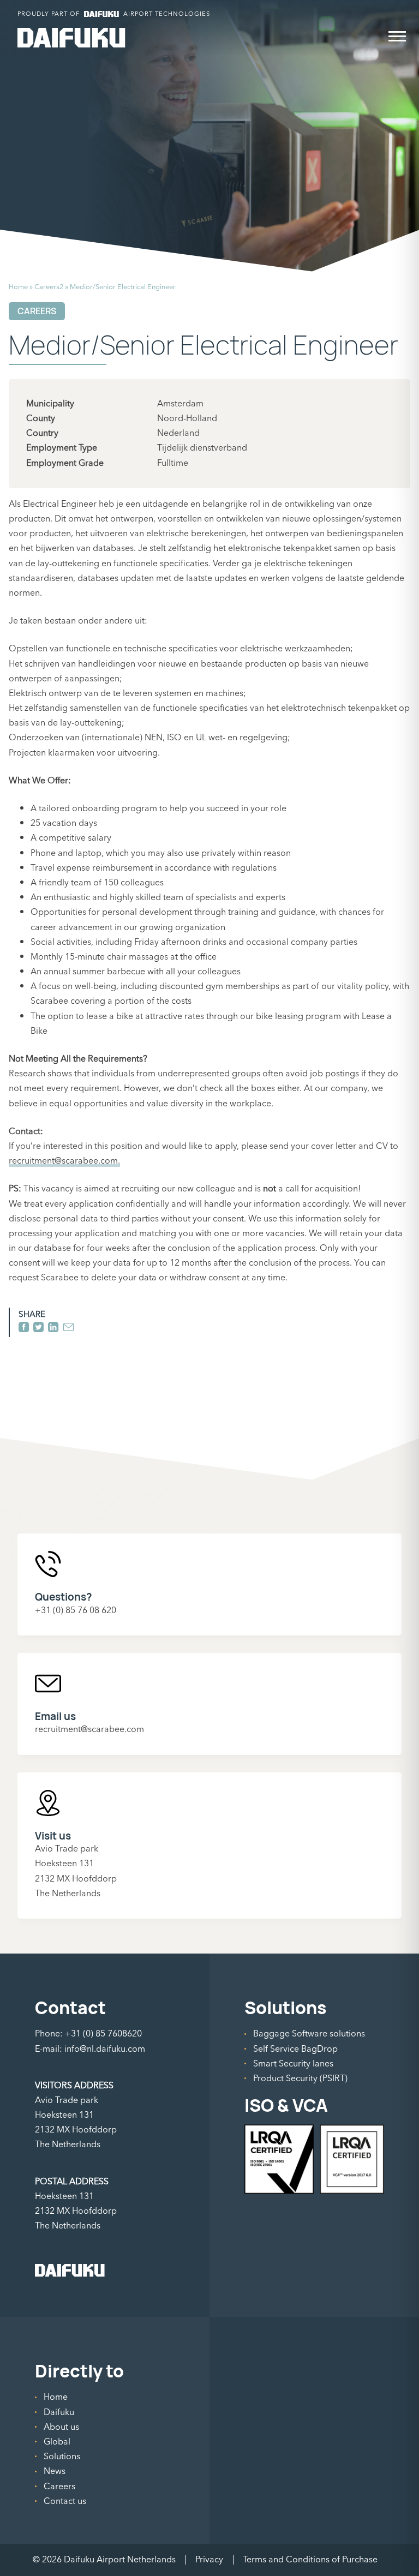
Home (18, 287)
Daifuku (59, 2412)
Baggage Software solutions (309, 2034)
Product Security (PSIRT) (300, 2078)
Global (57, 2442)
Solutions (62, 2457)
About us (61, 2427)
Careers (59, 2487)
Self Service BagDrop (295, 2049)
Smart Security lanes (293, 2064)
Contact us (65, 2501)
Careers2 (49, 287)
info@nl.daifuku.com (105, 2049)
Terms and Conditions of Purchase (310, 2560)
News (55, 2471)
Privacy (209, 2560)
